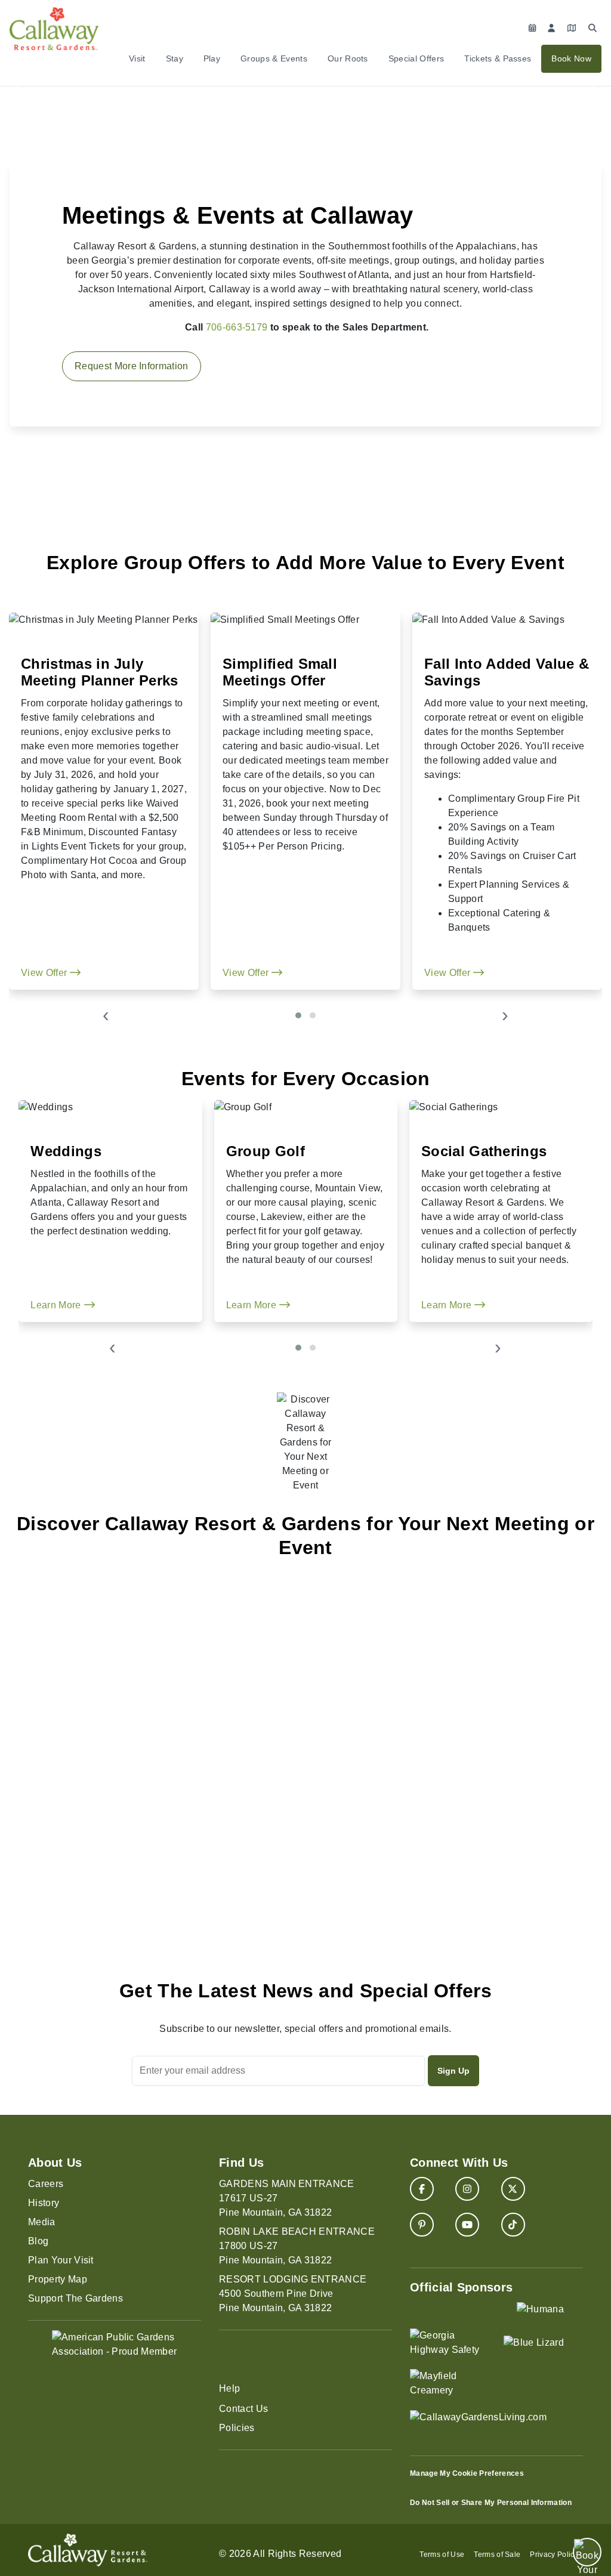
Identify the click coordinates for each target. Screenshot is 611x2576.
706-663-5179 (237, 327)
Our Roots (348, 58)
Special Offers (416, 58)
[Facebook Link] (422, 2189)
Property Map (58, 2279)
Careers (46, 2184)
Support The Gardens (75, 2298)
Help (229, 2388)
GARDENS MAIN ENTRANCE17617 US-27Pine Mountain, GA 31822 (287, 2198)
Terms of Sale (497, 2555)
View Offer (45, 973)
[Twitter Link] (513, 2189)
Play (212, 58)
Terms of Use (442, 2555)
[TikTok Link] (513, 2225)
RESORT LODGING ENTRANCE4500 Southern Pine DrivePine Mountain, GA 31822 (293, 2294)
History (44, 2203)
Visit (137, 58)
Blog (38, 2241)
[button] (298, 1015)
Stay (175, 58)
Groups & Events (274, 58)
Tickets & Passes (498, 58)
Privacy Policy (554, 2555)
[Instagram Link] (467, 2189)
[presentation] (106, 1017)
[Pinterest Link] (422, 2225)
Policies (237, 2428)
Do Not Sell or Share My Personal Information (491, 2503)
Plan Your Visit (61, 2260)
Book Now (571, 58)
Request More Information (132, 366)
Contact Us (243, 2409)
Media (42, 2222)
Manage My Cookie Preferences (467, 2473)
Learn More (57, 1305)
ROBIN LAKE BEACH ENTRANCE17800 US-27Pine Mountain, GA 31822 (297, 2246)
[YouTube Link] (467, 2225)
